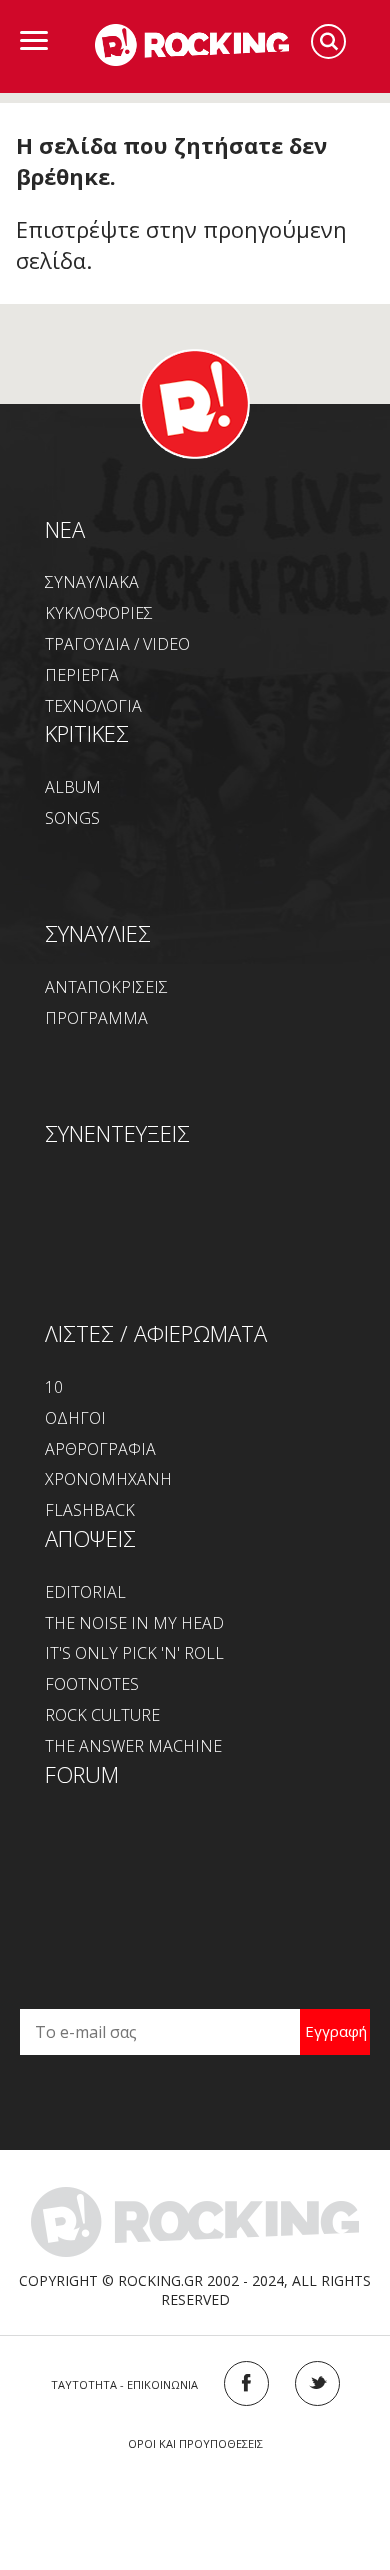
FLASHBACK (90, 1510)
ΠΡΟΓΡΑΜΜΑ (96, 1018)
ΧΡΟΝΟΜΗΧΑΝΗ (108, 1479)
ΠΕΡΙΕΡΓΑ (82, 675)
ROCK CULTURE (102, 1715)
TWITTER (317, 2383)
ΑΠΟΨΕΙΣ (90, 1538)
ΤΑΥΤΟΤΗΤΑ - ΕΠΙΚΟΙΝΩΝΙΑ (124, 2384)
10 (54, 1387)
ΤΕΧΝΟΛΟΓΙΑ (93, 706)
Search (328, 41)
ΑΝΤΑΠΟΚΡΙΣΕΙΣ (106, 987)
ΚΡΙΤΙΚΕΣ (87, 733)
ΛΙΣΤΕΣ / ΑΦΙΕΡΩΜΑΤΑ (156, 1333)
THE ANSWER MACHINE (133, 1746)
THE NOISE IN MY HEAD (134, 1623)
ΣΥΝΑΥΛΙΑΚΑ (92, 582)
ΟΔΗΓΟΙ (75, 1418)
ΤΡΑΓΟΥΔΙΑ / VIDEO (117, 644)
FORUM (82, 1774)
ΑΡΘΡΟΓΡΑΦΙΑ (100, 1449)
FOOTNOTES (92, 1684)
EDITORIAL (85, 1592)
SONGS (72, 818)
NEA (65, 529)
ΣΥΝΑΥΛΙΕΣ (98, 933)
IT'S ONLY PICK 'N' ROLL (134, 1653)
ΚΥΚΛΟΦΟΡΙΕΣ (99, 613)
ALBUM (73, 787)
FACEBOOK (246, 2383)
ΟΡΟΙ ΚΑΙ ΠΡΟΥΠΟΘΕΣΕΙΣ (195, 2443)
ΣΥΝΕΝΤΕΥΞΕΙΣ (117, 1133)
